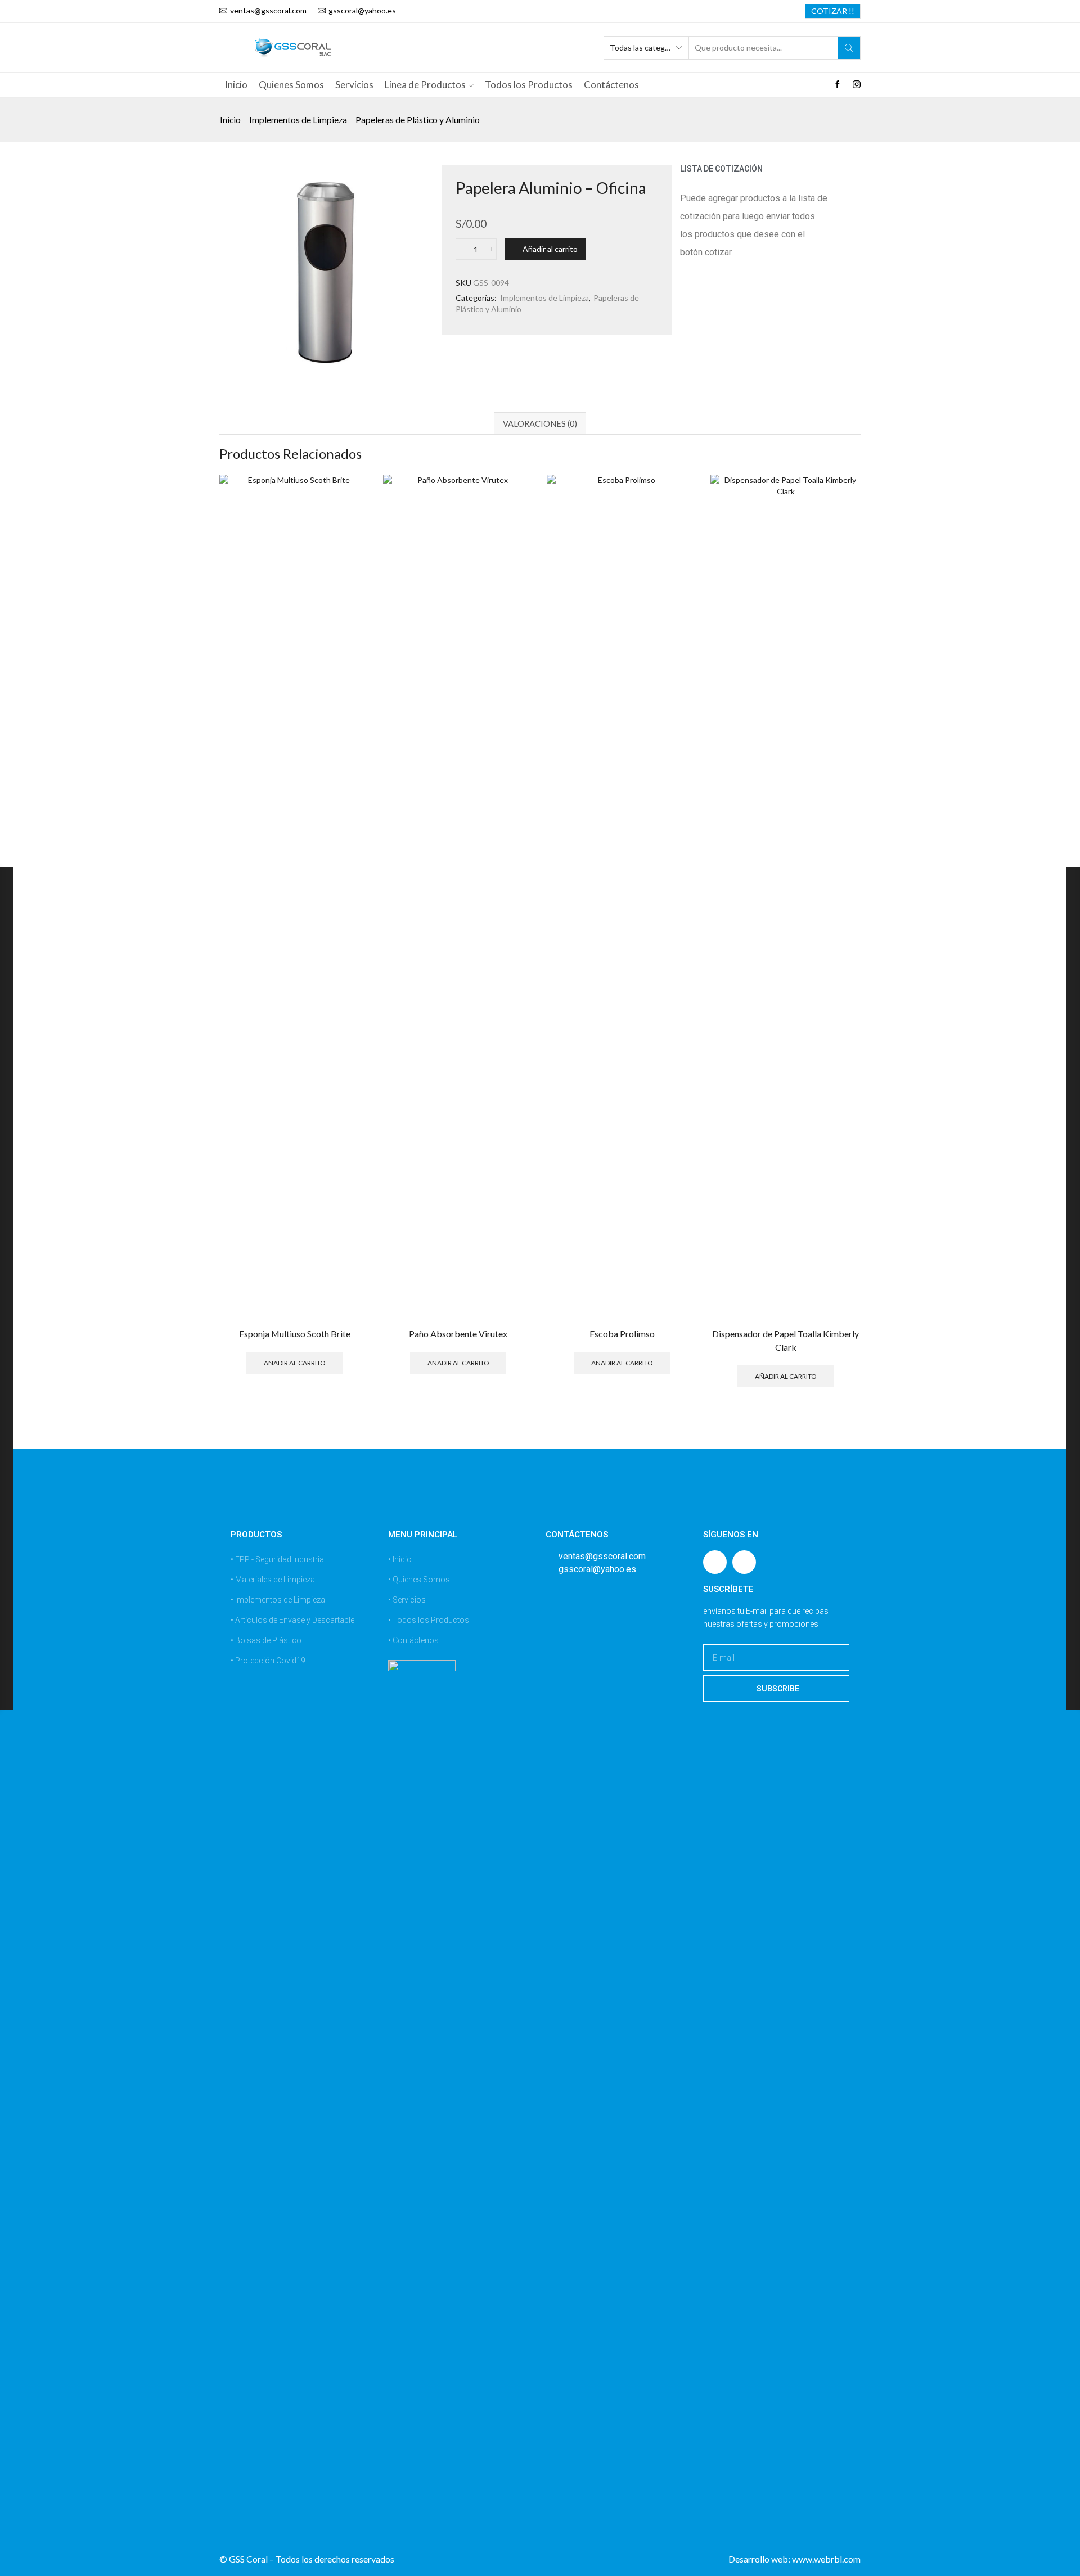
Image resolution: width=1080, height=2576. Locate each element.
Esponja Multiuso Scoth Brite (295, 1334)
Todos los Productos (529, 85)
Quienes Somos (291, 85)
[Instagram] (857, 85)
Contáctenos (611, 85)
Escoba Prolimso (622, 1334)
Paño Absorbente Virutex (458, 1334)
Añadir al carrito (550, 249)
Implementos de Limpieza (298, 120)
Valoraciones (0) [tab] (540, 423)
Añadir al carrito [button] (294, 1362)
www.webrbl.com (826, 2559)
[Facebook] (838, 85)
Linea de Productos (425, 85)
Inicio (236, 85)
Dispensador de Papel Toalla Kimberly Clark (786, 1340)
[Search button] (849, 48)
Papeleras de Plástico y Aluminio (418, 120)
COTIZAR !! (833, 11)
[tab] (540, 423)
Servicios (354, 85)
